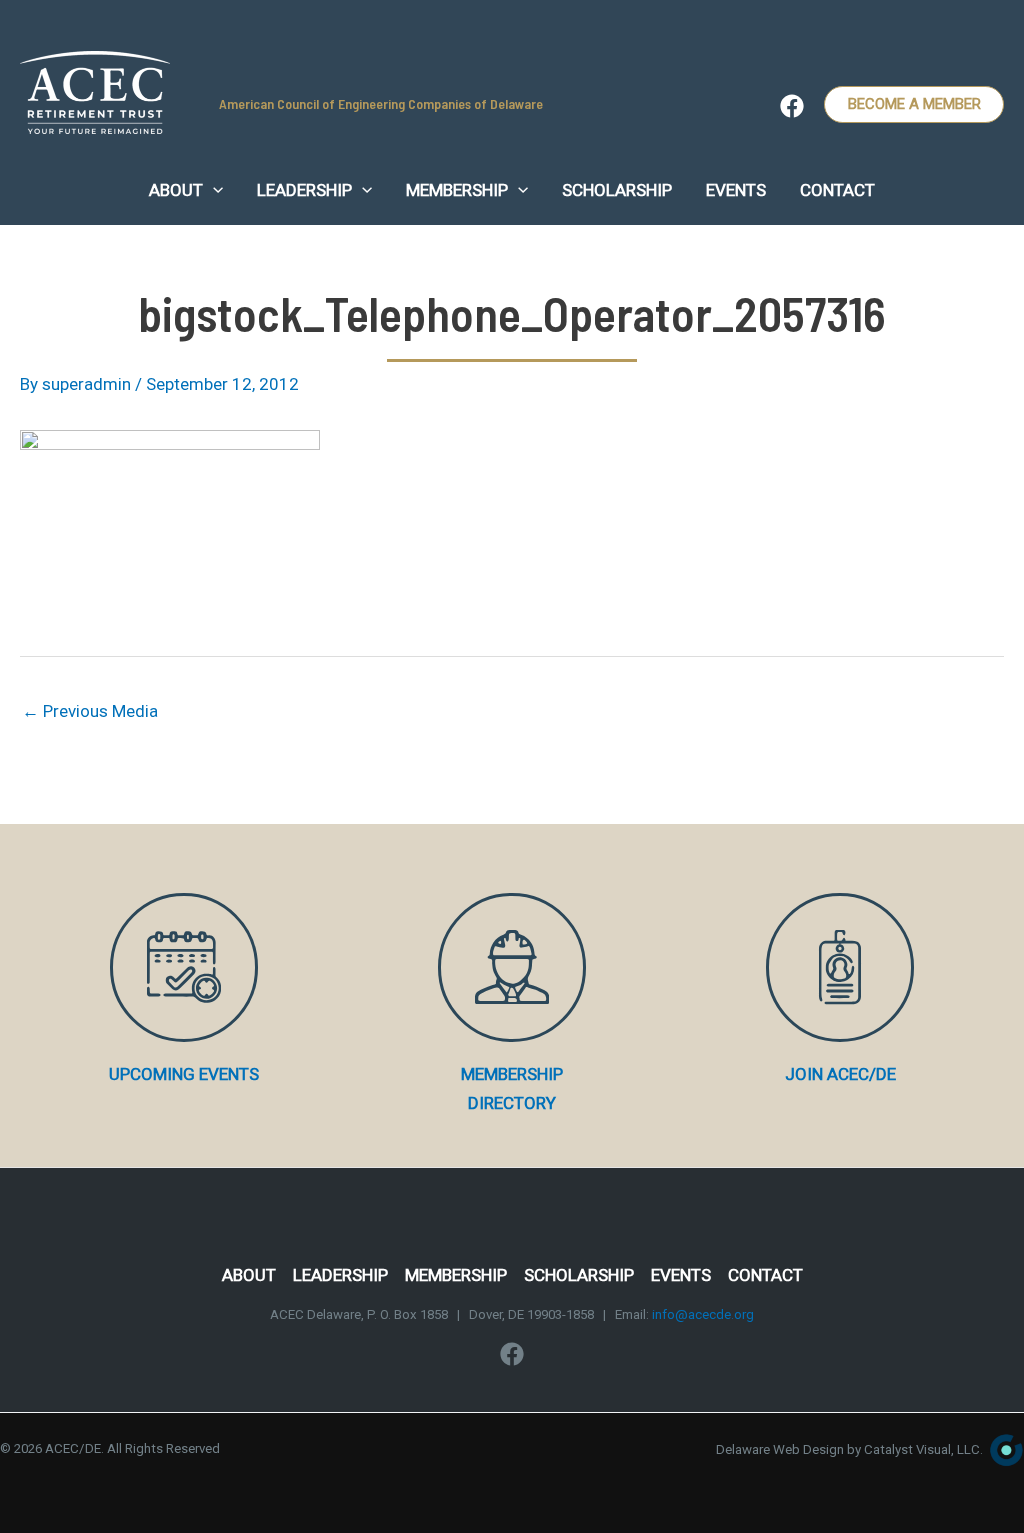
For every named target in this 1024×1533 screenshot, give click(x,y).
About (249, 1275)
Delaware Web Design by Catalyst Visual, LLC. (849, 1449)
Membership (456, 1275)
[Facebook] (792, 106)
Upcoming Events (184, 1074)
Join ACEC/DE (840, 1074)
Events (681, 1275)
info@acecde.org (703, 1314)
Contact (765, 1275)
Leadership (340, 1275)
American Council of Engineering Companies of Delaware (381, 103)
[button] (213, 190)
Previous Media (90, 711)
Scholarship (579, 1275)
